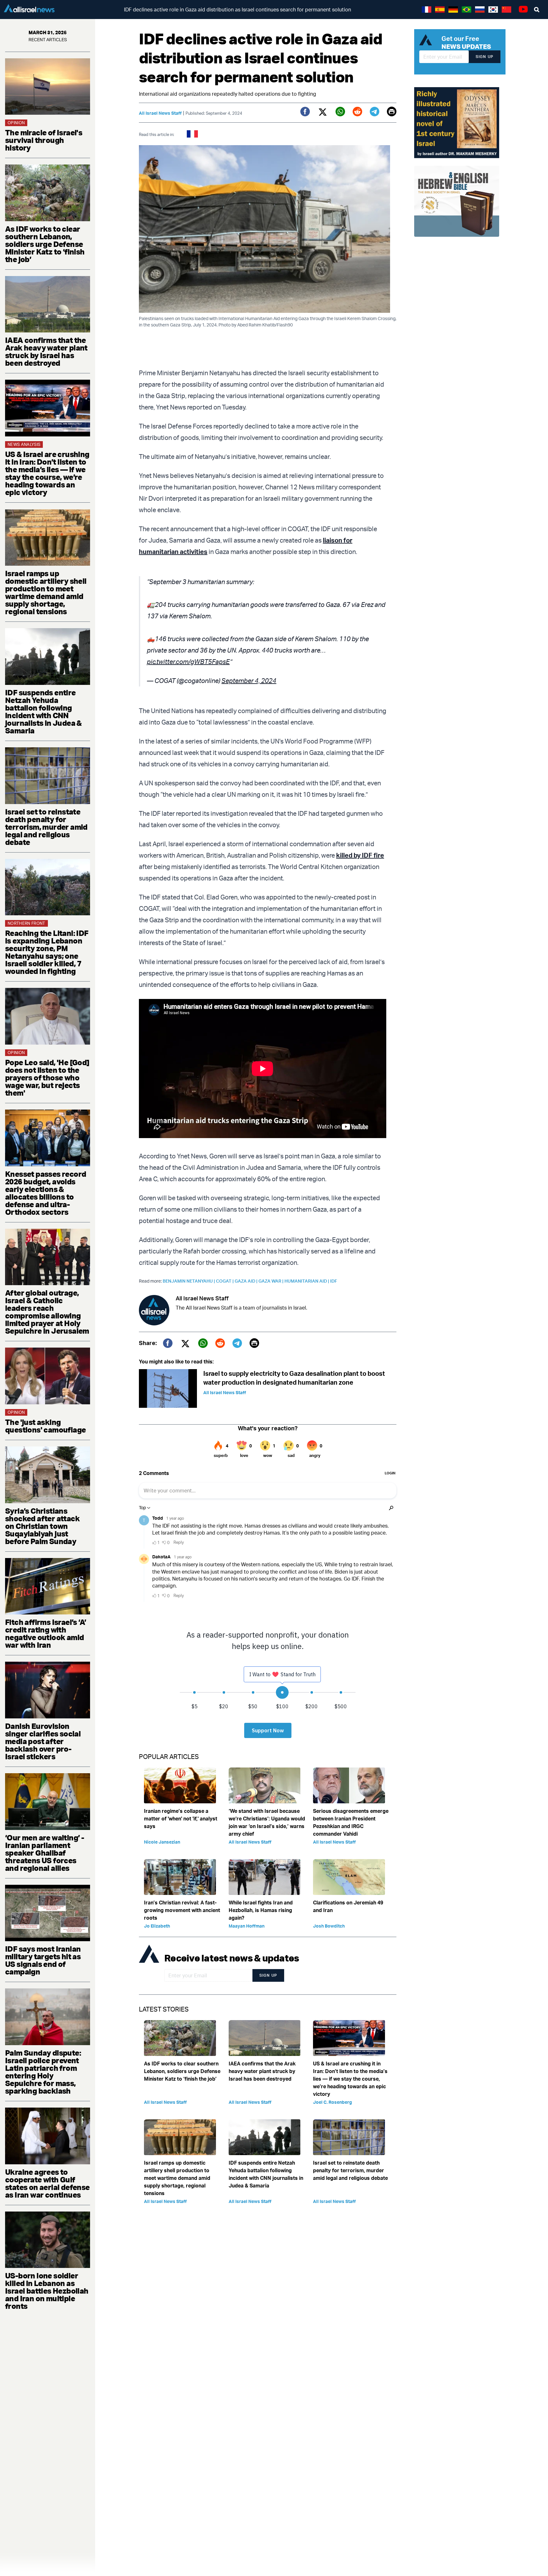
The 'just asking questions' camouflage (45, 1426)
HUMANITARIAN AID (307, 1281)
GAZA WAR (271, 1281)
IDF (334, 1281)
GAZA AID (247, 1281)
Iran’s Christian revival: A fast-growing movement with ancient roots (182, 1910)
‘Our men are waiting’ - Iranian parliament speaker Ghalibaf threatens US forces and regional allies (45, 1853)
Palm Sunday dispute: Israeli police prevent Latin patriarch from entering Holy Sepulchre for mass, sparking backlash (43, 2072)
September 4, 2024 (249, 681)
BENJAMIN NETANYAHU (189, 1281)
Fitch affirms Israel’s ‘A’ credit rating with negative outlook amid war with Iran (46, 1633)
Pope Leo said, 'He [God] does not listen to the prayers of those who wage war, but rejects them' (47, 1078)
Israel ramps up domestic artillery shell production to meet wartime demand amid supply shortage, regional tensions (46, 592)
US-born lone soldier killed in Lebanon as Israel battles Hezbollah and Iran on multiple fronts (47, 2291)
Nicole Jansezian (162, 1842)
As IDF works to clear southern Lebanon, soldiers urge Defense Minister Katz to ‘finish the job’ (45, 244)
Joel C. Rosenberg (333, 2102)
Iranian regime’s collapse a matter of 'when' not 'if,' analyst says (181, 1819)
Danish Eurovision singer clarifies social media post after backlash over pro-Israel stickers (43, 1741)
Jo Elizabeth (157, 1926)
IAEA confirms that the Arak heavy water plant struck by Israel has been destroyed (46, 351)
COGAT (225, 1281)
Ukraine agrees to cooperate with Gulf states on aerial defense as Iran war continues (47, 2183)
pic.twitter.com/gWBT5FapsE (188, 662)
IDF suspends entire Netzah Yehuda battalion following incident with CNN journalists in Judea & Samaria (43, 712)
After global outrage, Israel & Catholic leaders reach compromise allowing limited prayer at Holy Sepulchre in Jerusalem (47, 1312)
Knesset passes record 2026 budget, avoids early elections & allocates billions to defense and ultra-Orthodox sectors (46, 1193)
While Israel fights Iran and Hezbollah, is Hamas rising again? (261, 1910)
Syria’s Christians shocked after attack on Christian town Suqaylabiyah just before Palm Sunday (42, 1526)
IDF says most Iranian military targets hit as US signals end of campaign (43, 1960)
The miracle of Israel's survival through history (44, 140)
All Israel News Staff (160, 113)
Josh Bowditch (329, 1926)
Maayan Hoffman (247, 1926)
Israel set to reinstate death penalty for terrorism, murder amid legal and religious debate (46, 827)
